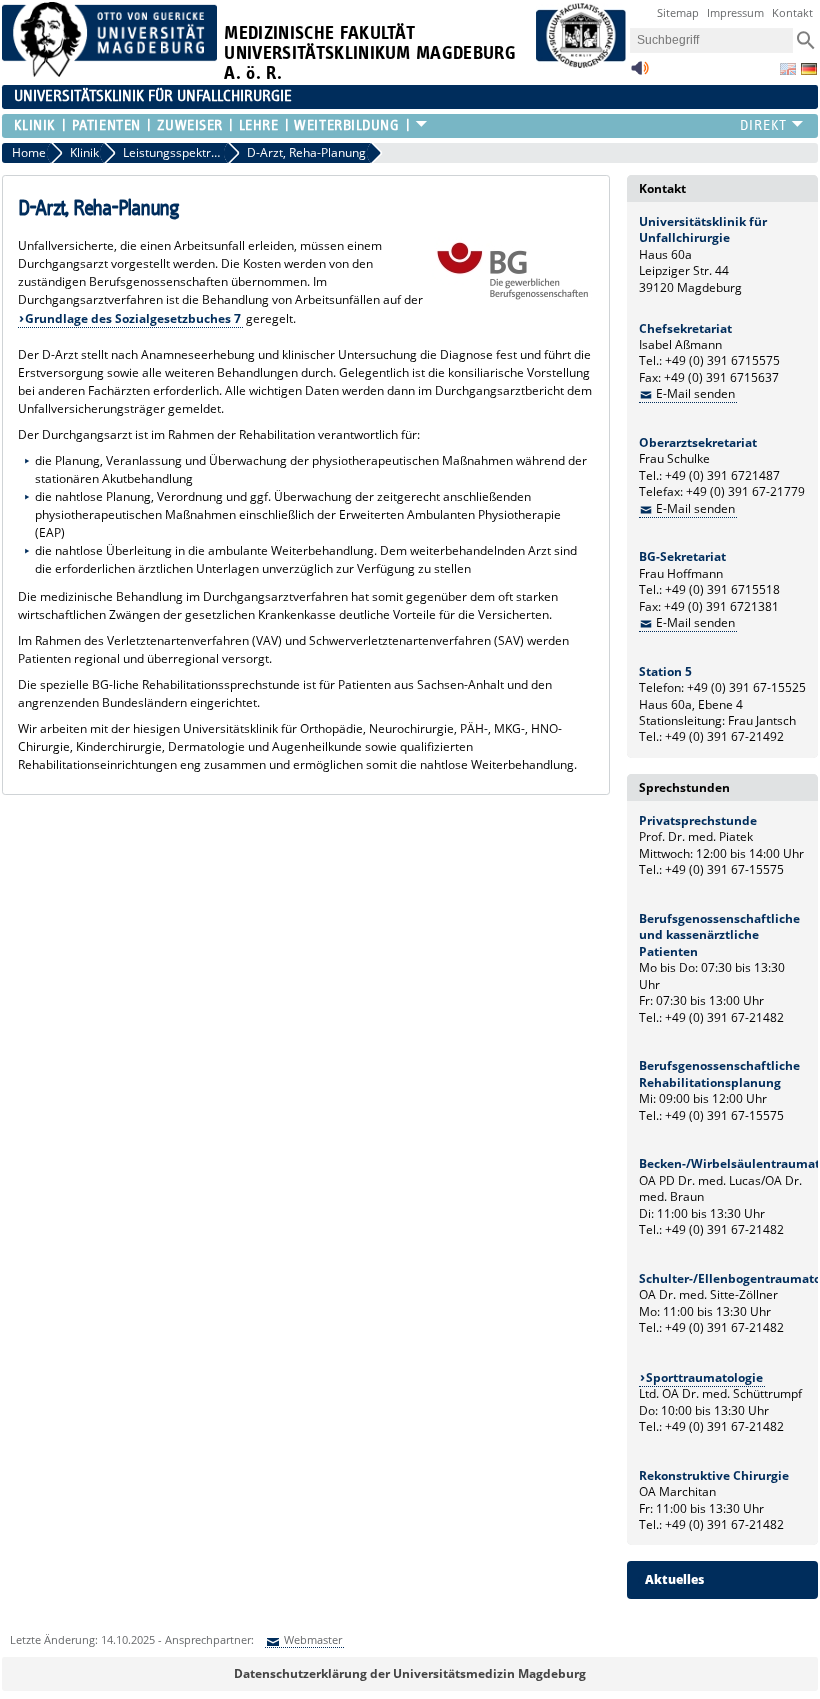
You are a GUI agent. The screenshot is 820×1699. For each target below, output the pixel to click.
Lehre (258, 125)
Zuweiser (190, 125)
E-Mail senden (695, 393)
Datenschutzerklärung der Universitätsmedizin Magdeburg (410, 1673)
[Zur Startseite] (110, 72)
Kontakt (792, 12)
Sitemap (678, 12)
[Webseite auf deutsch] (809, 69)
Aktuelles (674, 1579)
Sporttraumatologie (704, 1377)
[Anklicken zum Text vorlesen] (640, 73)
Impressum (735, 12)
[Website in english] (788, 69)
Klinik (35, 125)
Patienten (106, 125)
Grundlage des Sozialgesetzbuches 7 (133, 318)
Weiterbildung (346, 125)
